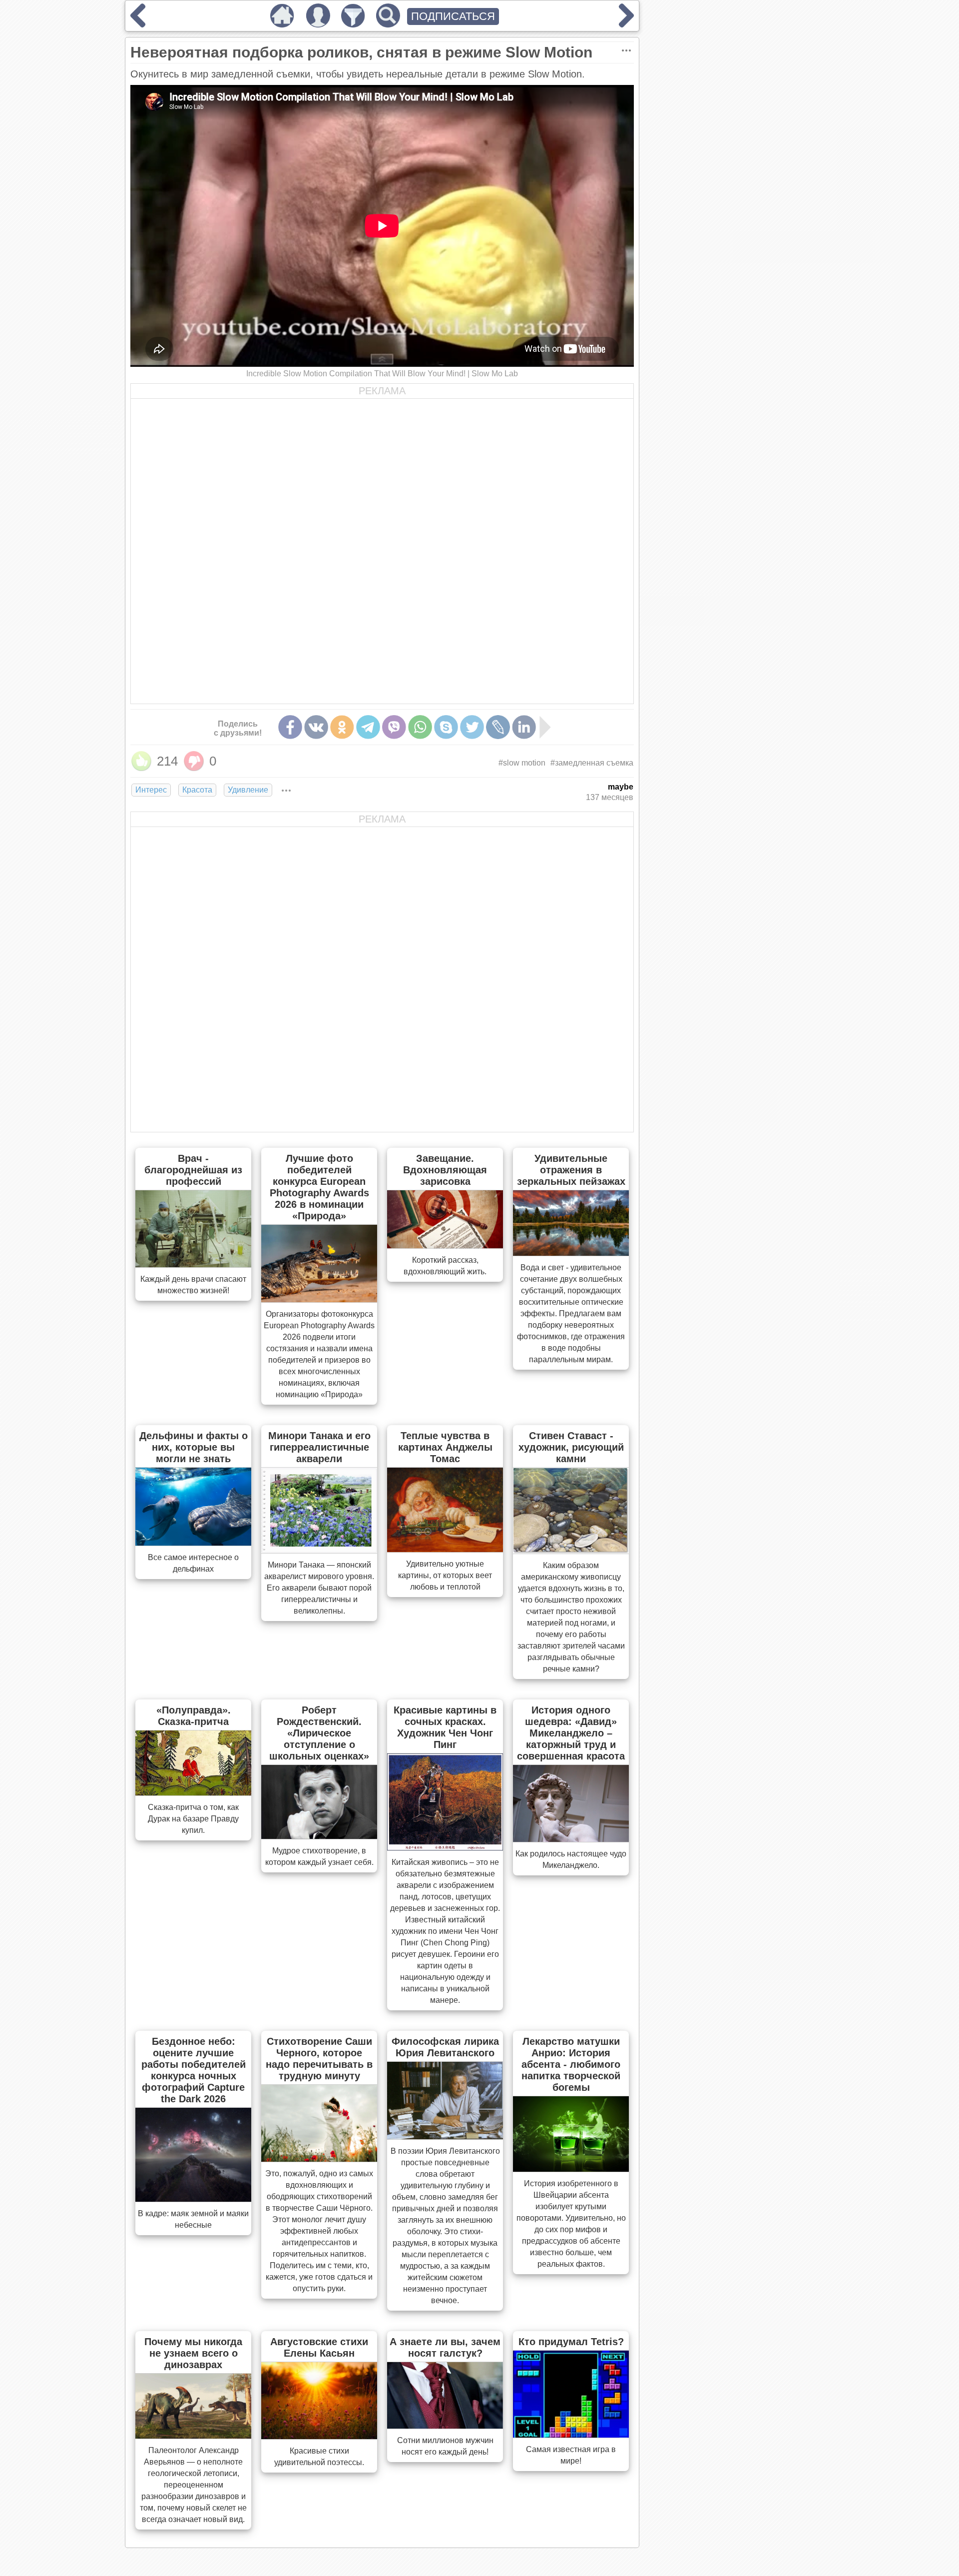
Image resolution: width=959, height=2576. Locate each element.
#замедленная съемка (592, 763)
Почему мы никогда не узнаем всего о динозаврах (193, 2353)
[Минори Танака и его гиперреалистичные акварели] (319, 1550)
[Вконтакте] (316, 727)
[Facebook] (290, 727)
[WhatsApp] (420, 727)
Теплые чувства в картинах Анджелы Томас (445, 1447)
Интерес (151, 790)
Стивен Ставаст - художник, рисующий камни (571, 1447)
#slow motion (522, 763)
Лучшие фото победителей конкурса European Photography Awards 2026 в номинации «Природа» (319, 1187)
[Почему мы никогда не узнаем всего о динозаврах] (193, 2436)
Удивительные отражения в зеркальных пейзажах (571, 1170)
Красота (197, 790)
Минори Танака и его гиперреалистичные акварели (319, 1447)
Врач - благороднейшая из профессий (193, 1170)
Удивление (248, 790)
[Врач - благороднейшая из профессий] (193, 1264)
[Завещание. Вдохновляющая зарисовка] (445, 1245)
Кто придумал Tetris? (571, 2342)
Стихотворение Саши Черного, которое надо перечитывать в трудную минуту (319, 2059)
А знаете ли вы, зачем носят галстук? (445, 2347)
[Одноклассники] (342, 727)
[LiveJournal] (498, 727)
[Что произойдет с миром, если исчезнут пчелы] (138, 24)
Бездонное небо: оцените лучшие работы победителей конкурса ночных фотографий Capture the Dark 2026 (194, 2070)
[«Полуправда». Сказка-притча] (193, 1792)
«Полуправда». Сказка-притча (194, 1716)
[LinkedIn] (524, 727)
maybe (621, 787)
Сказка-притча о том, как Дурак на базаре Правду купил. (193, 1819)
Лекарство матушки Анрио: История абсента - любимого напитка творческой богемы (571, 2064)
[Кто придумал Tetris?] (571, 2435)
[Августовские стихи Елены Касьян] (319, 2436)
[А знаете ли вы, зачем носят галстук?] (445, 2426)
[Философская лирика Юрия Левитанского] (445, 2136)
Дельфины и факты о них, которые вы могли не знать (194, 1447)
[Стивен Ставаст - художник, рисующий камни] (571, 1551)
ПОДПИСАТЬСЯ (453, 16)
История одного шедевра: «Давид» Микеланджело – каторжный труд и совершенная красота (571, 1733)
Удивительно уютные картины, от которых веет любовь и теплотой (445, 1575)
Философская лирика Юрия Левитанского (445, 2047)
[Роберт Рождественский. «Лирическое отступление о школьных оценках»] (319, 1836)
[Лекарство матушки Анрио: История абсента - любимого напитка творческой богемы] (571, 2169)
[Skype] (446, 727)
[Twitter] (472, 727)
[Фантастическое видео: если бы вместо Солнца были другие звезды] (626, 24)
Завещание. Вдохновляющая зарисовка (445, 1170)
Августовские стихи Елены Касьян (319, 2347)
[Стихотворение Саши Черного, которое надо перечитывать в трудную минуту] (319, 2159)
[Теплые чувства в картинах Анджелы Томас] (445, 1549)
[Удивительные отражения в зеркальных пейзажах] (571, 1253)
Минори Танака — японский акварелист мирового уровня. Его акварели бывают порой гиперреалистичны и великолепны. (319, 1588)
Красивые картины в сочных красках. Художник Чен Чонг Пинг (445, 1727)
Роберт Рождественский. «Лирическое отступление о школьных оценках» (319, 1733)
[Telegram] (368, 727)
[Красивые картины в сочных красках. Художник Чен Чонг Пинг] (445, 1847)
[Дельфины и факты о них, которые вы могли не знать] (193, 1543)
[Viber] (394, 727)
